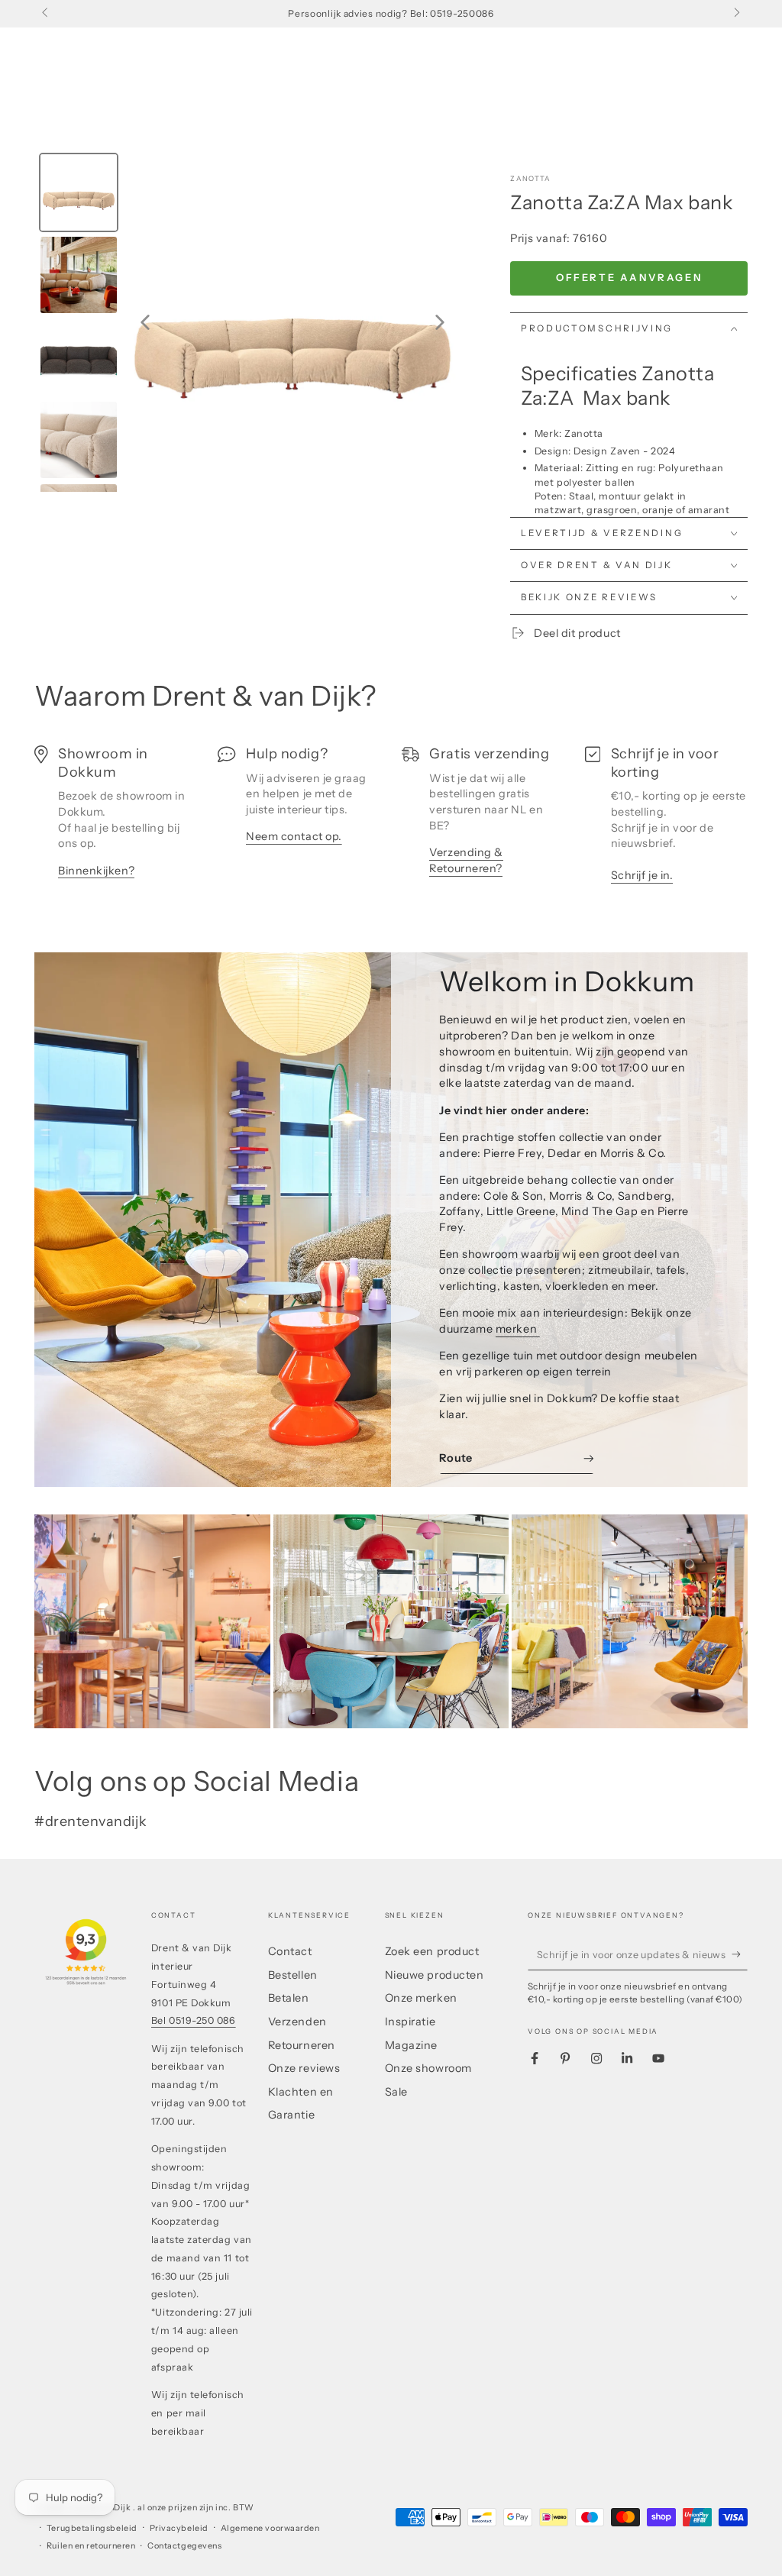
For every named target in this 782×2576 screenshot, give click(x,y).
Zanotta (530, 178)
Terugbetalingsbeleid (92, 2528)
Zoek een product (432, 1951)
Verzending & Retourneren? (466, 860)
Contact (290, 1951)
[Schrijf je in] (740, 1954)
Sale (396, 2092)
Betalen (289, 1998)
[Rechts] (736, 14)
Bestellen (293, 1975)
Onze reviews (304, 2068)
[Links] (46, 14)
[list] (391, 820)
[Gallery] (248, 322)
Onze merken (421, 1998)
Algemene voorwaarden (270, 2528)
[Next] (440, 322)
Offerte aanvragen (629, 277)
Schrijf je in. (642, 875)
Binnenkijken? (96, 871)
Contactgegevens (184, 2546)
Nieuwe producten (435, 1975)
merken (518, 1329)
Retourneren (302, 2045)
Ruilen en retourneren (91, 2546)
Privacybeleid (179, 2528)
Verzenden (297, 2022)
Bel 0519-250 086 (194, 2020)
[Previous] (145, 322)
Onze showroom (428, 2068)
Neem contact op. (294, 836)
